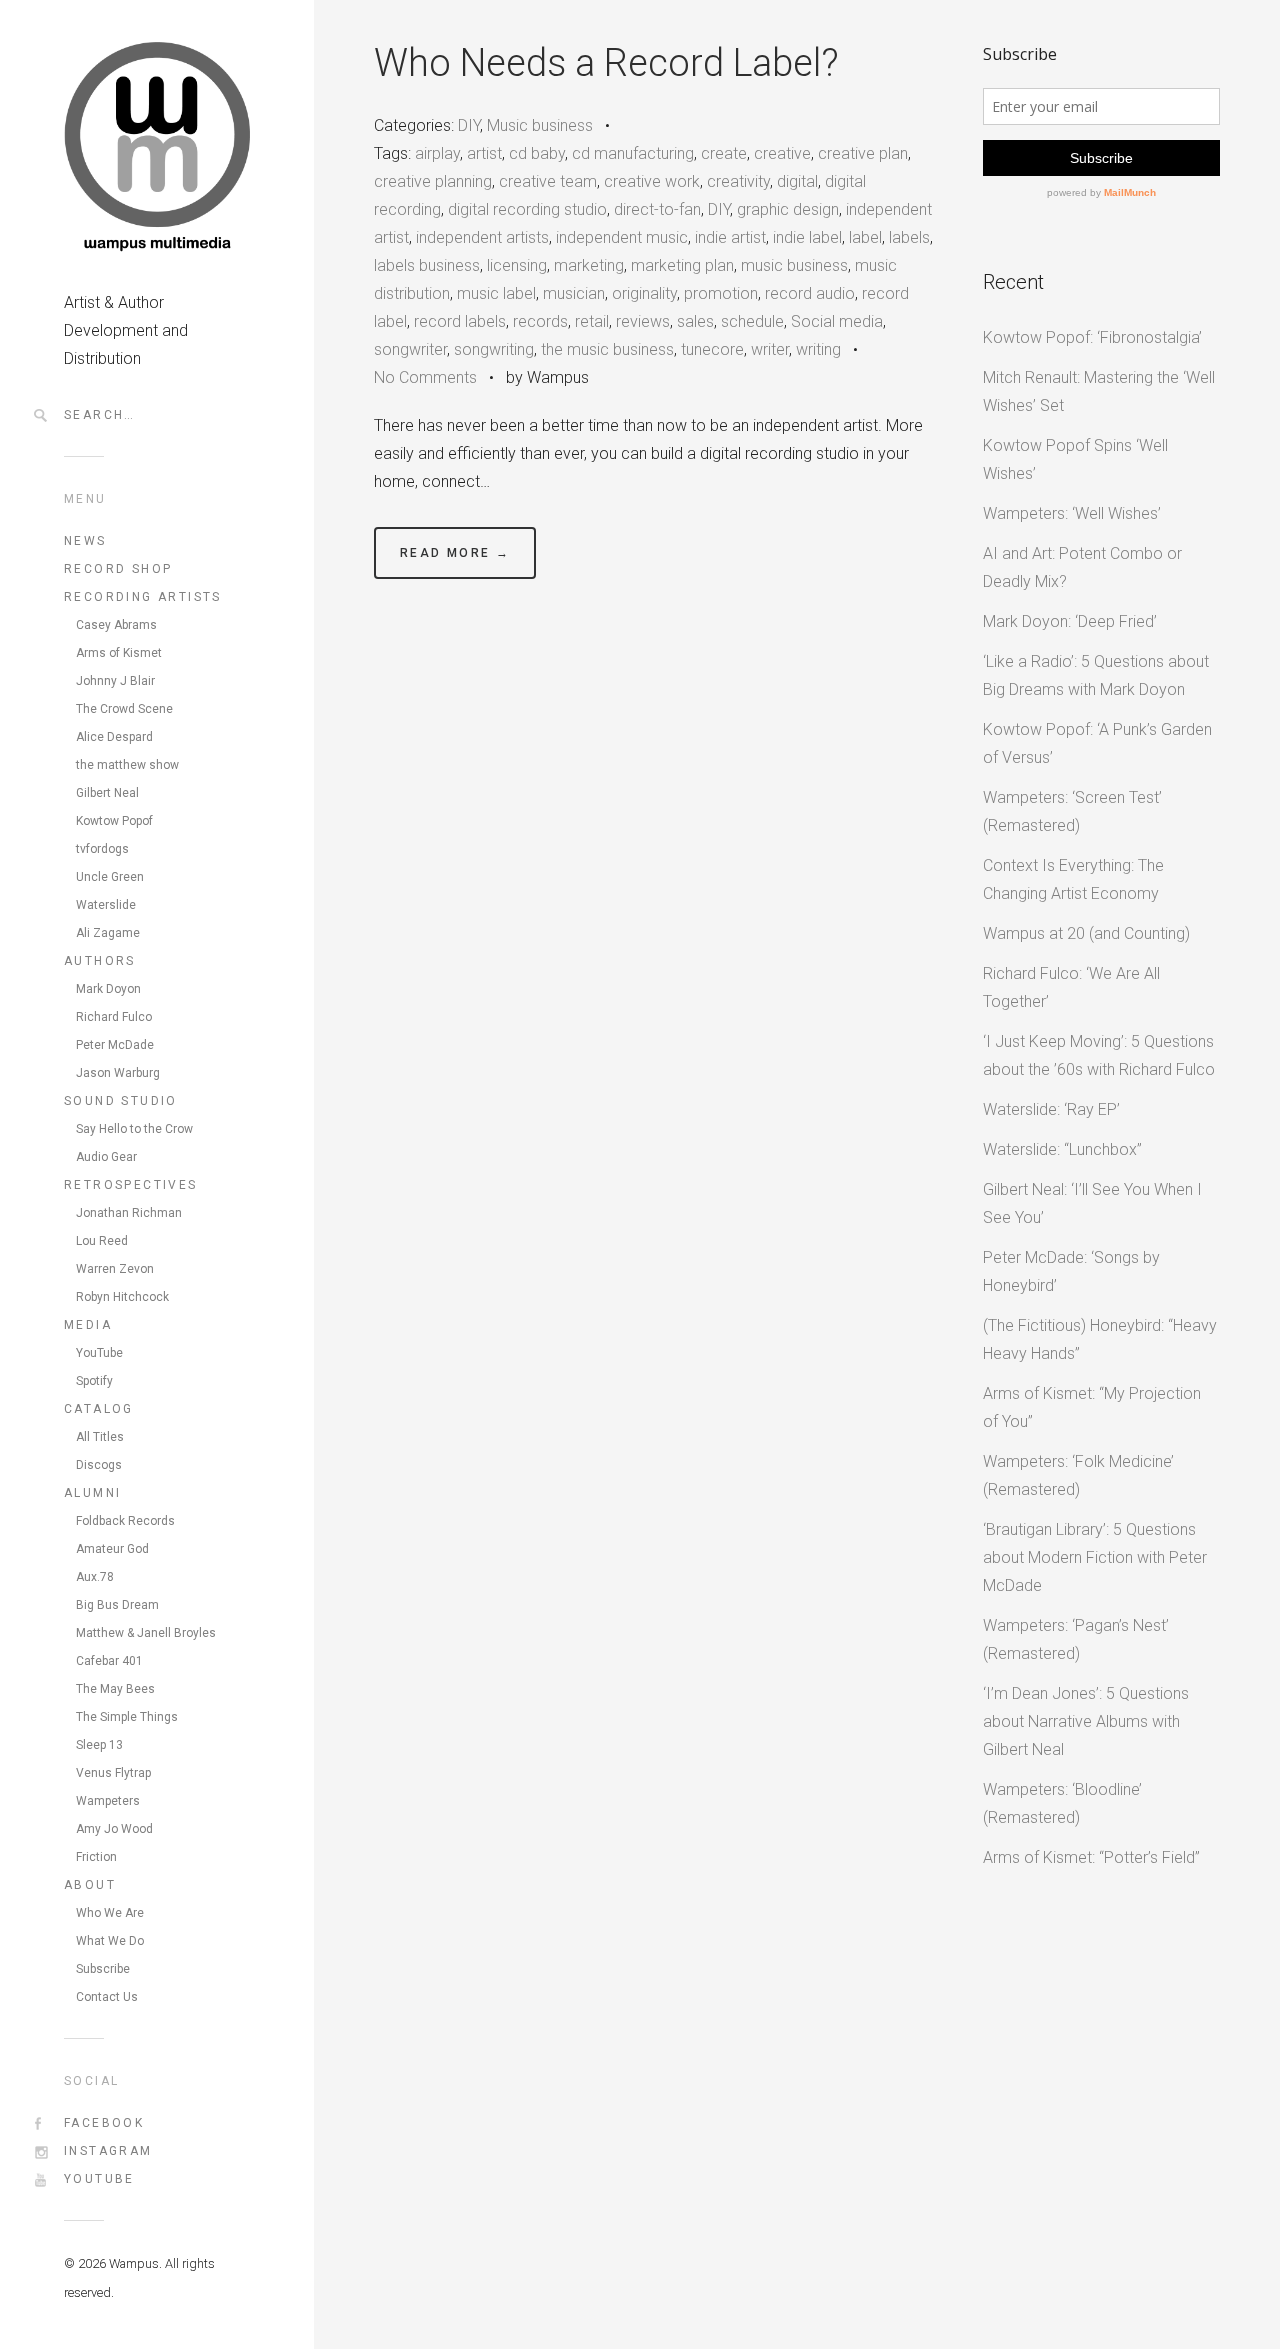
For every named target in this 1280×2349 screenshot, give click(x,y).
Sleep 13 (99, 1745)
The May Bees (115, 1689)
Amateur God (112, 1549)
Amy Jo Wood (114, 1829)
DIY (469, 125)
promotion (721, 293)
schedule (752, 321)
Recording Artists (143, 597)
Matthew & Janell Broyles (146, 1633)
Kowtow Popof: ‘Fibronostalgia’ (1092, 337)
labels (909, 237)
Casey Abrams (116, 625)
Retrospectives (131, 1185)
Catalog (99, 1409)
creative (782, 153)
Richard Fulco (114, 1017)
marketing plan (682, 265)
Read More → (455, 553)
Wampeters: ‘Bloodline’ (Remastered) (1062, 1803)
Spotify (94, 1381)
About (90, 1885)
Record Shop (118, 569)
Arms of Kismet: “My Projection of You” (1092, 1407)
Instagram (108, 2151)
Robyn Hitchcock (122, 1297)
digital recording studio (527, 209)
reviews (643, 321)
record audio (810, 293)
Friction (96, 1857)
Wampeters (108, 1801)
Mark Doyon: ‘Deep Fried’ (1070, 621)
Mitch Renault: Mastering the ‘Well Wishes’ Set (1099, 391)
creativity (738, 181)
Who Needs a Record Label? (606, 63)
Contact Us (107, 1997)
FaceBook (104, 2123)
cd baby (537, 153)
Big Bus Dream (117, 1605)
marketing (589, 265)
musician (574, 293)
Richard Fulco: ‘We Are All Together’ (1071, 987)
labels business (427, 265)
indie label (807, 237)
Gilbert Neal (107, 793)
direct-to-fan (657, 209)
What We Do (110, 1941)
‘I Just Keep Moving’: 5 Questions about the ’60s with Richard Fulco (1099, 1055)
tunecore (712, 349)
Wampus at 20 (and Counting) (1086, 933)
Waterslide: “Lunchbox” (1062, 1149)
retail (592, 321)
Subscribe (103, 1969)
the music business (607, 349)
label (865, 237)
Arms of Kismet (119, 653)
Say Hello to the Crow (134, 1129)
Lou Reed (102, 1241)
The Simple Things (127, 1717)
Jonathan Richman (129, 1213)
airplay (437, 153)
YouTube (99, 1353)
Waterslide (106, 905)
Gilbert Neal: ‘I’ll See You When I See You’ (1092, 1203)
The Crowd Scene (124, 709)
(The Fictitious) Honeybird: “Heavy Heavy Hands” (1100, 1339)
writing (818, 349)
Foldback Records (125, 1521)
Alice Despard (114, 737)
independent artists (482, 237)
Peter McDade (115, 1045)
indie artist (730, 237)
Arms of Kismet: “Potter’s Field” (1091, 1857)
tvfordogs (102, 849)
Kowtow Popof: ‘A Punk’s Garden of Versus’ (1097, 743)
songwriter (410, 349)
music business (794, 265)
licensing (517, 265)
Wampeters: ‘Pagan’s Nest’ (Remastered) (1076, 1639)
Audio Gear (106, 1157)
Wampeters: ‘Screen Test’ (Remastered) (1072, 811)
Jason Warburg (118, 1073)
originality (644, 293)
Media (88, 1325)
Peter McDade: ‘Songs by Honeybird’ (1071, 1271)
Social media (837, 321)
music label (496, 293)
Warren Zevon (115, 1269)
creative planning (433, 181)
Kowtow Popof (114, 821)
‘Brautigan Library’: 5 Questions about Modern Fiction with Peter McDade (1095, 1557)
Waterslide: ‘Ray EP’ (1051, 1109)
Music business (540, 125)
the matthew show (127, 765)
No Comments (425, 377)
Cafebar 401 (109, 1661)
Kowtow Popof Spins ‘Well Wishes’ (1075, 459)
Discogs (99, 1465)
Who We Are (110, 1913)
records (540, 321)
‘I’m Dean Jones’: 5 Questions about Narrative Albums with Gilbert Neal (1086, 1721)
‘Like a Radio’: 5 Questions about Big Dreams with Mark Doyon (1096, 675)
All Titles (100, 1437)
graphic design (788, 209)
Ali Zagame (108, 933)
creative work (652, 181)
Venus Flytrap (113, 1773)
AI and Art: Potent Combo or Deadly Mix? (1082, 567)
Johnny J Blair (115, 681)
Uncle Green (110, 877)
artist (484, 153)
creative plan (863, 153)
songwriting (494, 349)
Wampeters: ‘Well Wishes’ (1072, 513)
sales (695, 321)
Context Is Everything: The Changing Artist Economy (1073, 879)
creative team (548, 181)
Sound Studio (121, 1101)
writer (770, 349)
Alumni (92, 1493)
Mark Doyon (108, 989)
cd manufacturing (633, 153)
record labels (460, 321)
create (724, 153)
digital (797, 181)
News (85, 541)
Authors (100, 961)
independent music (622, 237)
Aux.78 (95, 1577)
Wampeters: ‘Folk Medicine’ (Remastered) (1078, 1475)
